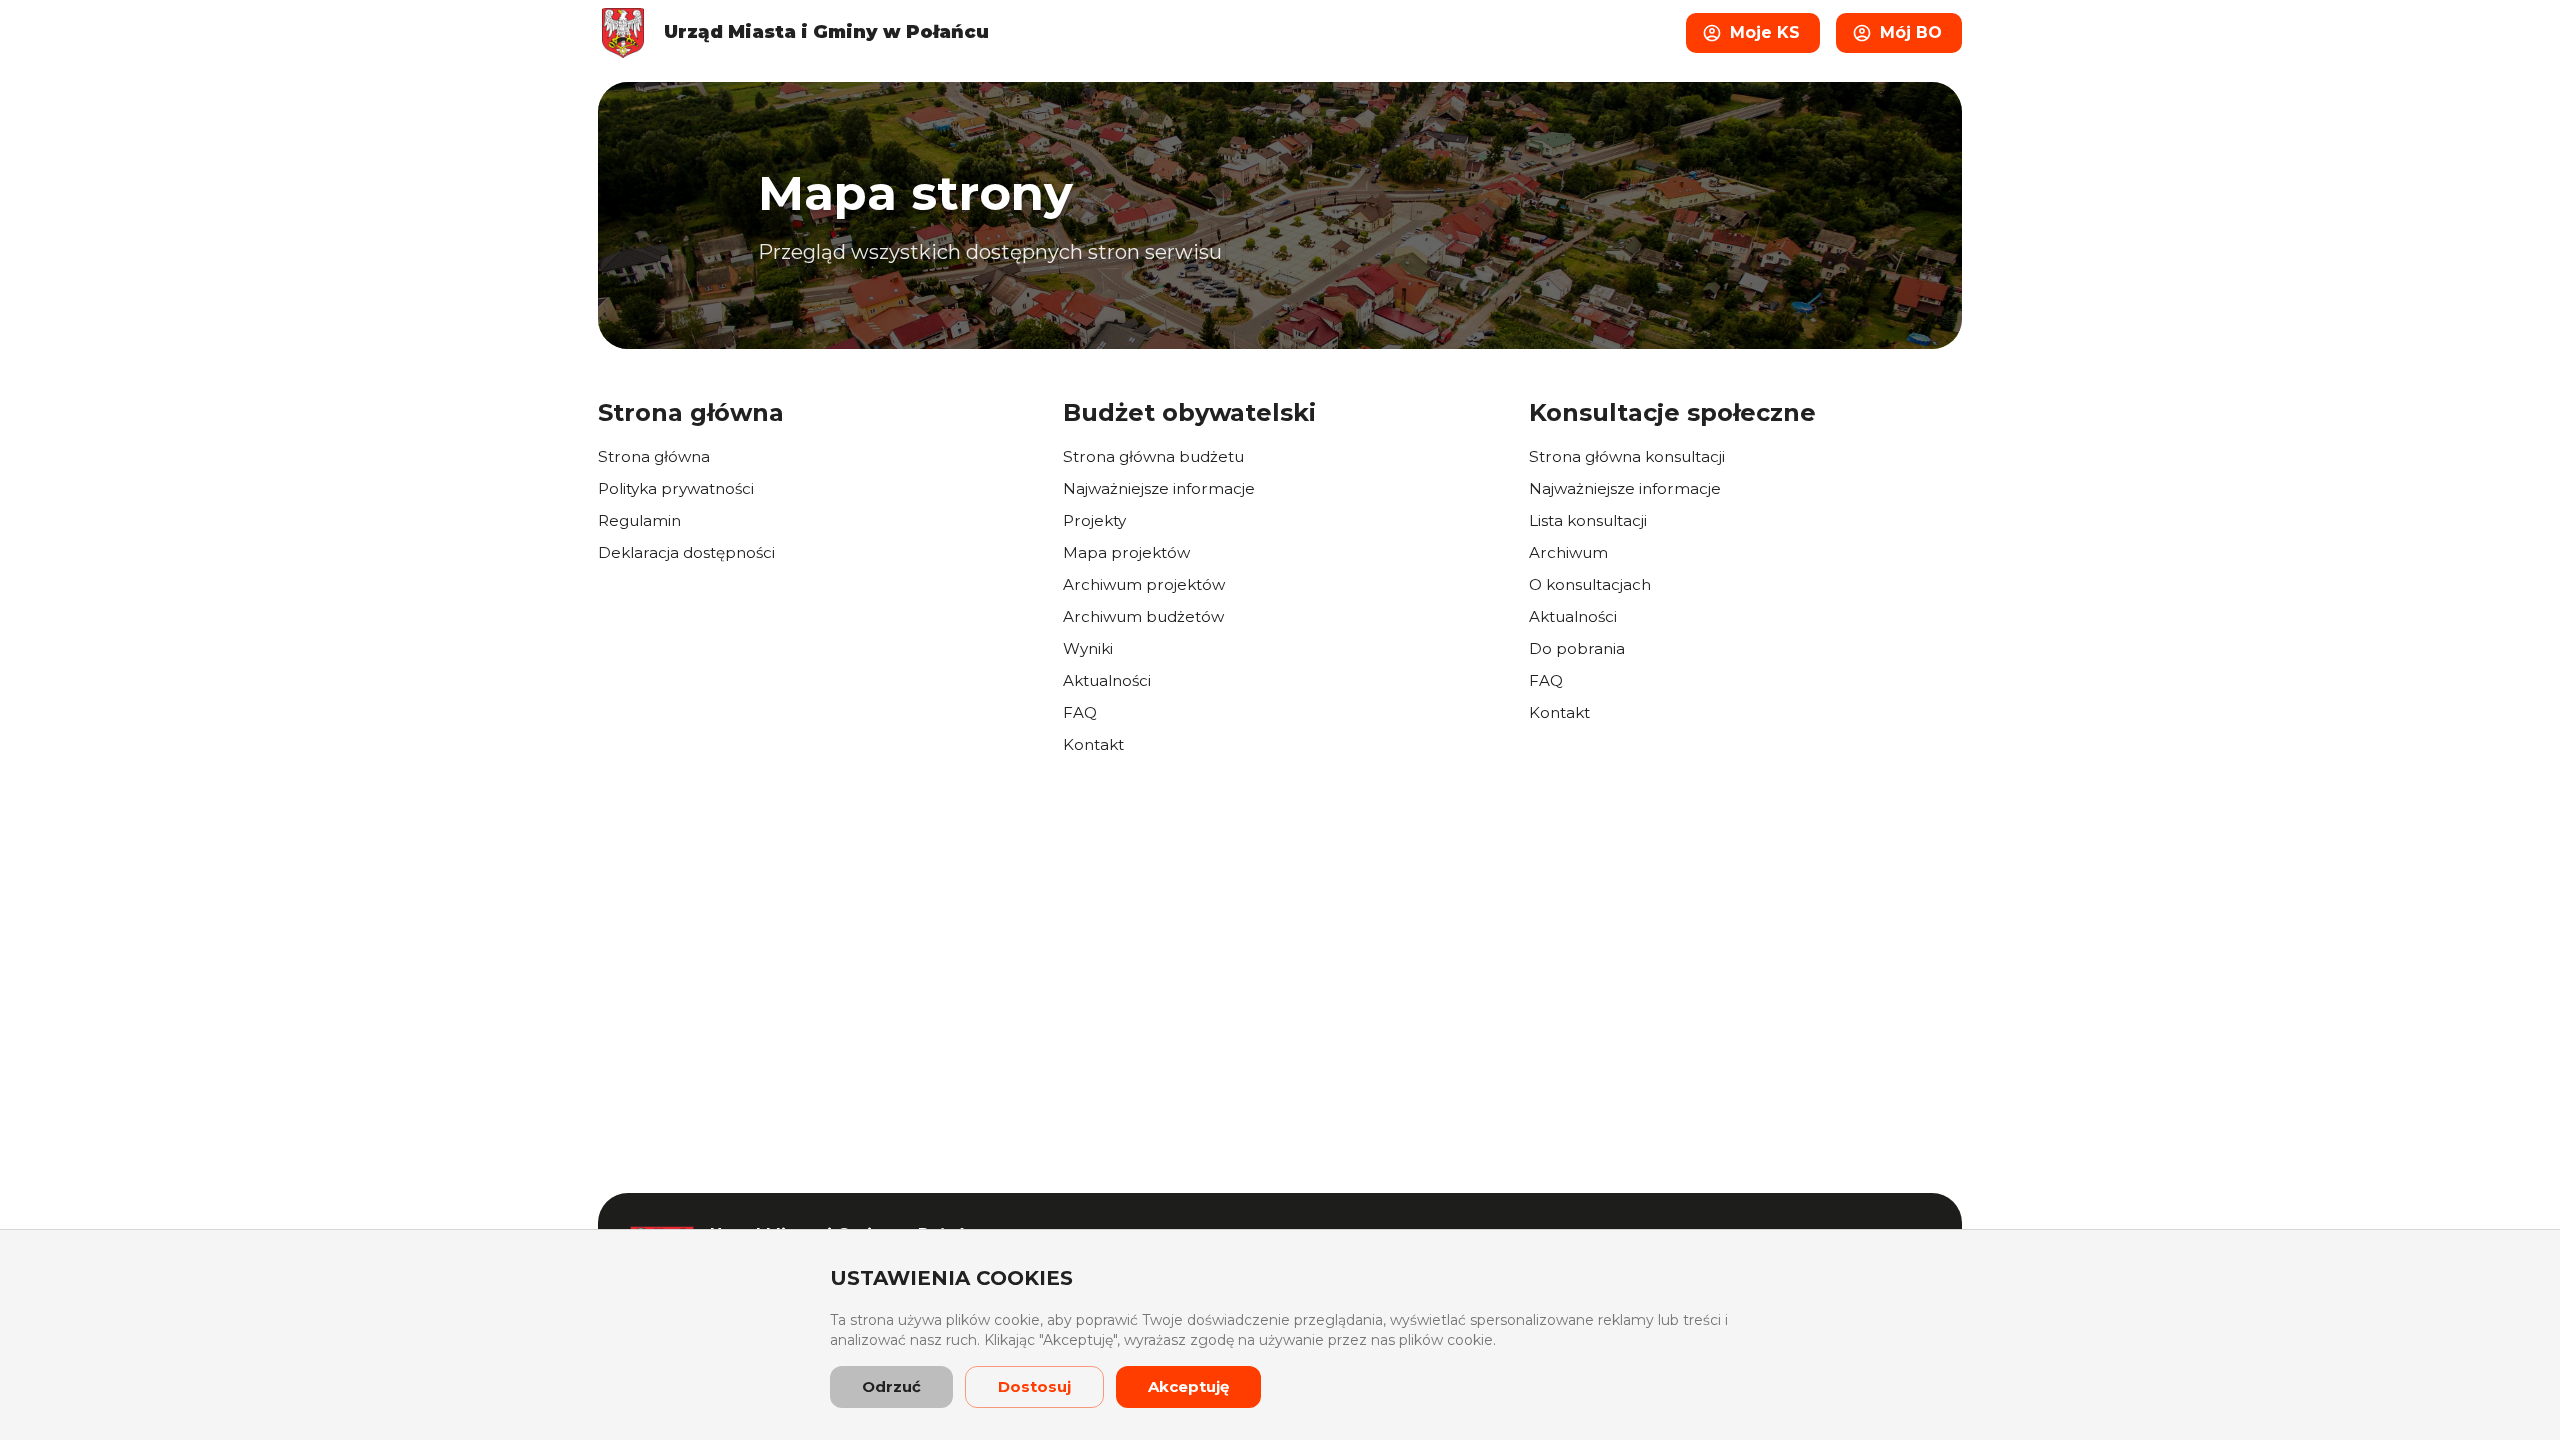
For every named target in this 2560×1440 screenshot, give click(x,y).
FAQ (1080, 712)
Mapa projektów (1126, 552)
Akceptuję (1188, 1386)
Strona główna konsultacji (1627, 456)
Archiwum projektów (1144, 584)
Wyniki (1088, 648)
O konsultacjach (1590, 584)
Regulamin (639, 520)
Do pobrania (1577, 648)
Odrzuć (891, 1386)
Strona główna (654, 456)
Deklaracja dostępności (686, 552)
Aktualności (1107, 680)
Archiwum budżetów (1143, 616)
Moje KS (1765, 32)
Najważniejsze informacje (1159, 488)
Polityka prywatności (676, 488)
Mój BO (1911, 32)
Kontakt (1093, 744)
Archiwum (1568, 552)
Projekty (1094, 520)
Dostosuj (1034, 1386)
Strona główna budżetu (1153, 456)
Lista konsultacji (1588, 520)
